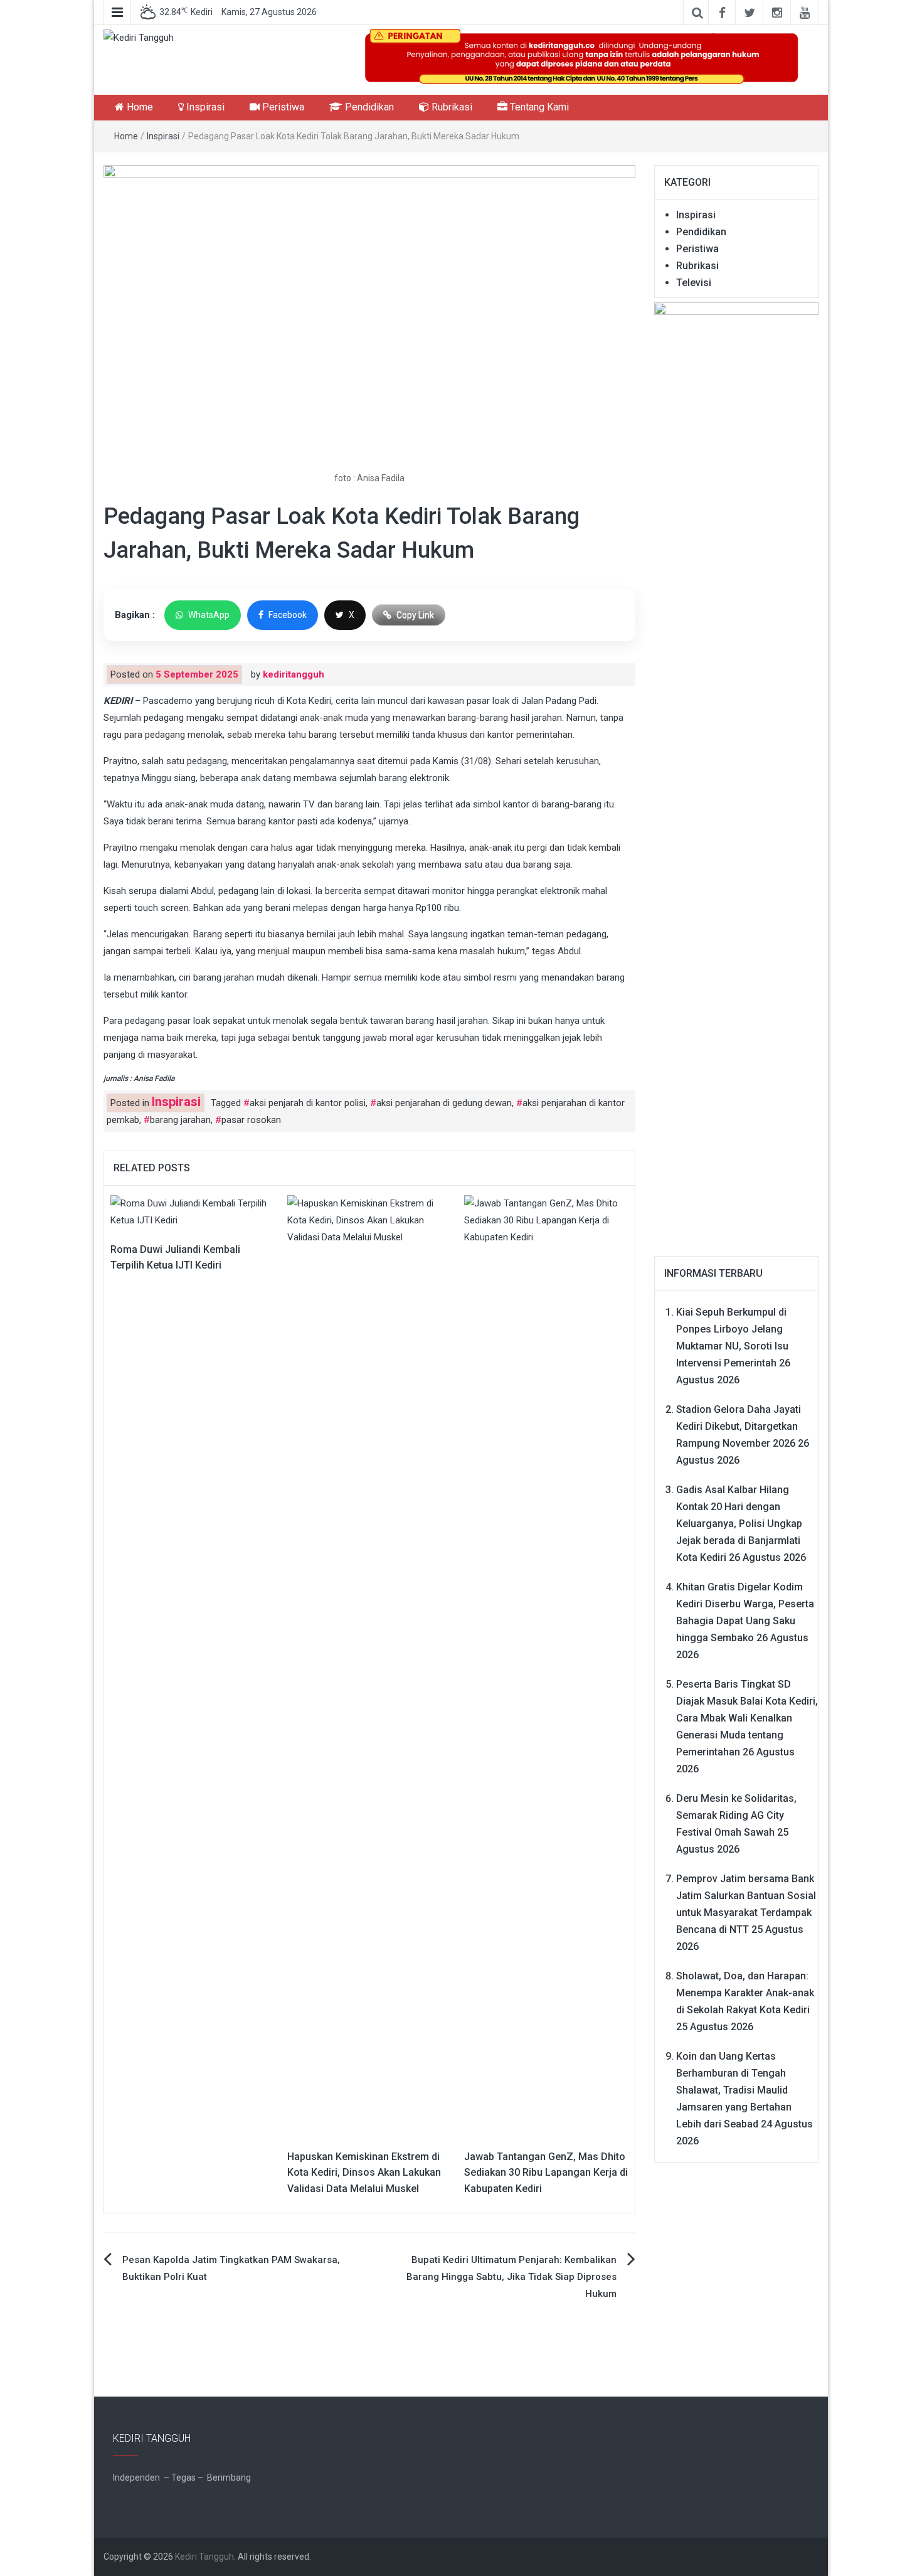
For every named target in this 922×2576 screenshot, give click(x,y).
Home (139, 107)
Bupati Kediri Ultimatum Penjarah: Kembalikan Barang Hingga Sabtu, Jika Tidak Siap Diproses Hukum (511, 2277)
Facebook (288, 615)
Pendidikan (368, 107)
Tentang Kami (538, 107)
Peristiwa (282, 107)
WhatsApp (209, 615)
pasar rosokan (251, 1120)
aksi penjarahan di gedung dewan (444, 1103)
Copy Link (415, 615)
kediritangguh (294, 674)
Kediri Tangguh (204, 2557)
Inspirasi (204, 107)
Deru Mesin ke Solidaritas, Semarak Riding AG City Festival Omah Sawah (736, 1815)
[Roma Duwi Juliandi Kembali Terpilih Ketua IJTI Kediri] (193, 1211)
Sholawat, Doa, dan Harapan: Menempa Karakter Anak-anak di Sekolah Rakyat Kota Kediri (745, 1993)
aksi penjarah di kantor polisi (308, 1103)
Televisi (694, 283)
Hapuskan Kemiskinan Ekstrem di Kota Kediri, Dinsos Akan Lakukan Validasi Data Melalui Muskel (364, 2173)
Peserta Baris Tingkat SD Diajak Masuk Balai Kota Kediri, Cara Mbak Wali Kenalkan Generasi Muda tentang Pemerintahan (747, 1718)
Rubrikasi (451, 107)
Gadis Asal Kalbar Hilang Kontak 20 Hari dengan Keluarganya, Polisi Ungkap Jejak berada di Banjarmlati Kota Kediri (739, 1524)
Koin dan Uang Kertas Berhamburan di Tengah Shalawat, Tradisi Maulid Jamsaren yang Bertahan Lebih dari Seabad (734, 2090)
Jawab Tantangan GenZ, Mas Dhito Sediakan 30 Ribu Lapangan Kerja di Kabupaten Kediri (546, 2173)
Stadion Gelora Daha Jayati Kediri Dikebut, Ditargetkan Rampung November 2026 (739, 1426)
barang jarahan (180, 1120)
